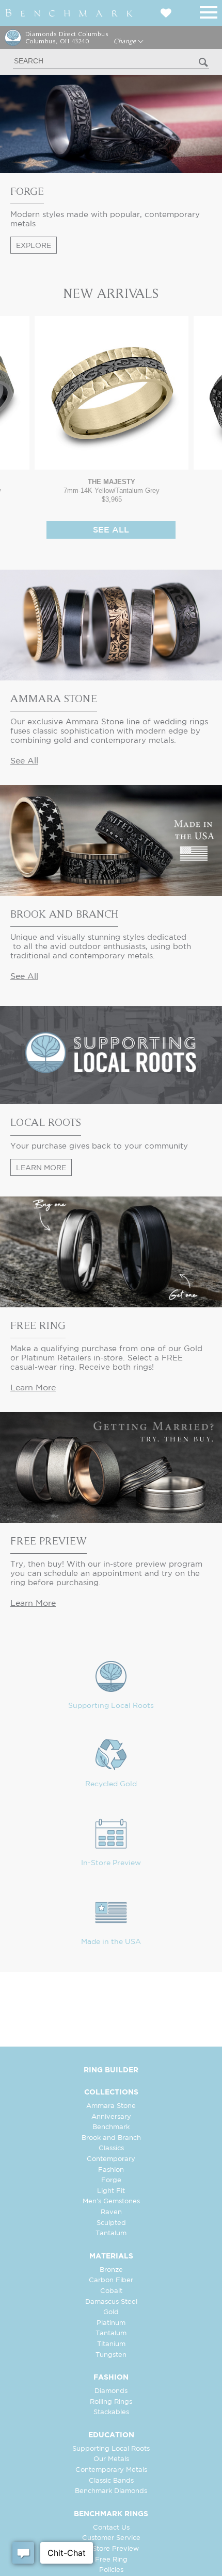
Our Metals (111, 2459)
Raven (111, 2212)
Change (126, 41)
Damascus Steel (111, 2302)
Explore (34, 246)
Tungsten (111, 2355)
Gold (111, 2312)
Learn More (41, 1168)
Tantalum (111, 2233)
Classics (111, 2148)
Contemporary (111, 2159)
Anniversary (111, 2117)
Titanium (111, 2344)
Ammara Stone (111, 2106)
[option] (112, 410)
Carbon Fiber (111, 2280)
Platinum (111, 2323)
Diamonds (111, 2391)
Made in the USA (111, 1942)
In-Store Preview (111, 1863)
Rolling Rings (111, 2402)
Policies (111, 2570)
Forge (111, 2180)
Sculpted (111, 2223)
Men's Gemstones (111, 2201)
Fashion (111, 2170)
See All (111, 530)
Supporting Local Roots (111, 1706)
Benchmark (111, 2127)
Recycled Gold (111, 1784)
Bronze (111, 2270)
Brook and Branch (111, 2138)
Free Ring (111, 2560)
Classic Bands (111, 2481)
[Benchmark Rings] (69, 13)
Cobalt (111, 2291)
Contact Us (111, 2528)
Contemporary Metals (111, 2470)
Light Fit (111, 2191)
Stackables (111, 2412)
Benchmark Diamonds (111, 2491)
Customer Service (111, 2538)
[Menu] (209, 11)
